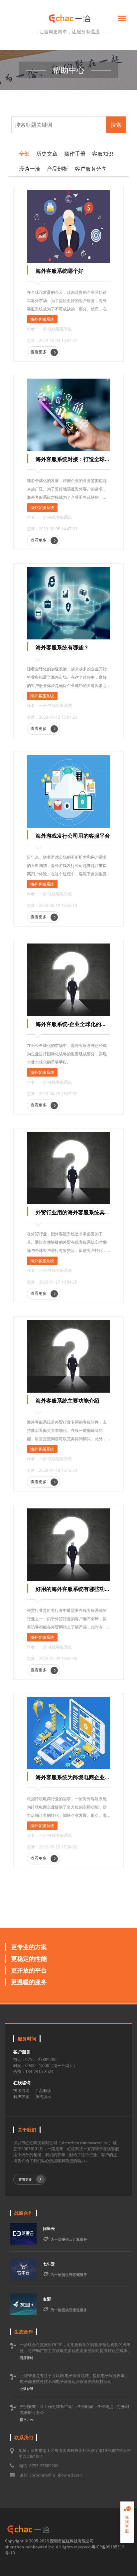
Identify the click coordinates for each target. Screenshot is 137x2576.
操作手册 (75, 154)
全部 (24, 154)
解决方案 (21, 2096)
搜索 (116, 125)
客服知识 (103, 154)
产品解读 (43, 2090)
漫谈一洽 (30, 169)
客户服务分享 (91, 169)
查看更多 (39, 352)
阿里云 (49, 2229)
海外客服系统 (42, 319)
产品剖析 (58, 169)
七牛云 (49, 2264)
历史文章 (47, 154)
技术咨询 (21, 2090)
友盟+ (48, 2299)
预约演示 (43, 2096)
